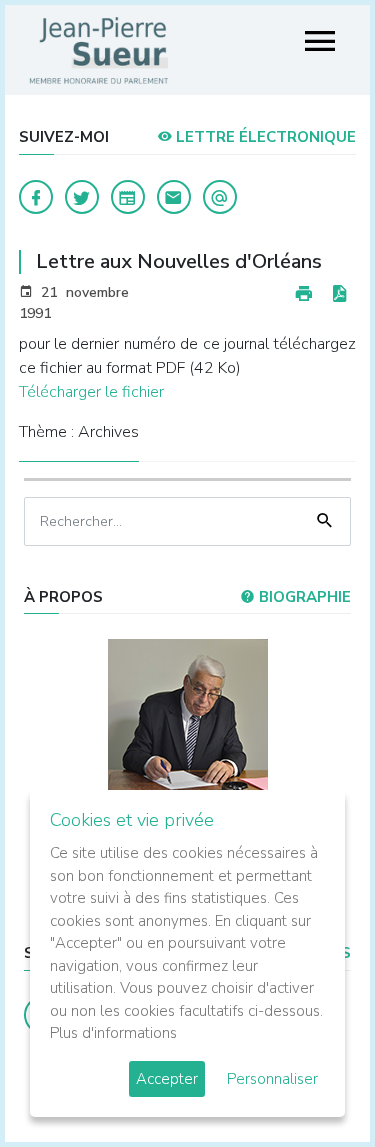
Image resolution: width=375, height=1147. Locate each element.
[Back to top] (313, 1085)
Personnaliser (272, 1079)
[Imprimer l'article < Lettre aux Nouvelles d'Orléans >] (304, 294)
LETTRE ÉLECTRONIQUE (264, 137)
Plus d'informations (113, 1033)
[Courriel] (220, 197)
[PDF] (339, 294)
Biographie (303, 597)
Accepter (167, 1079)
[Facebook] (36, 197)
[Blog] (128, 197)
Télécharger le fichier (91, 392)
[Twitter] (82, 197)
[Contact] (174, 197)
